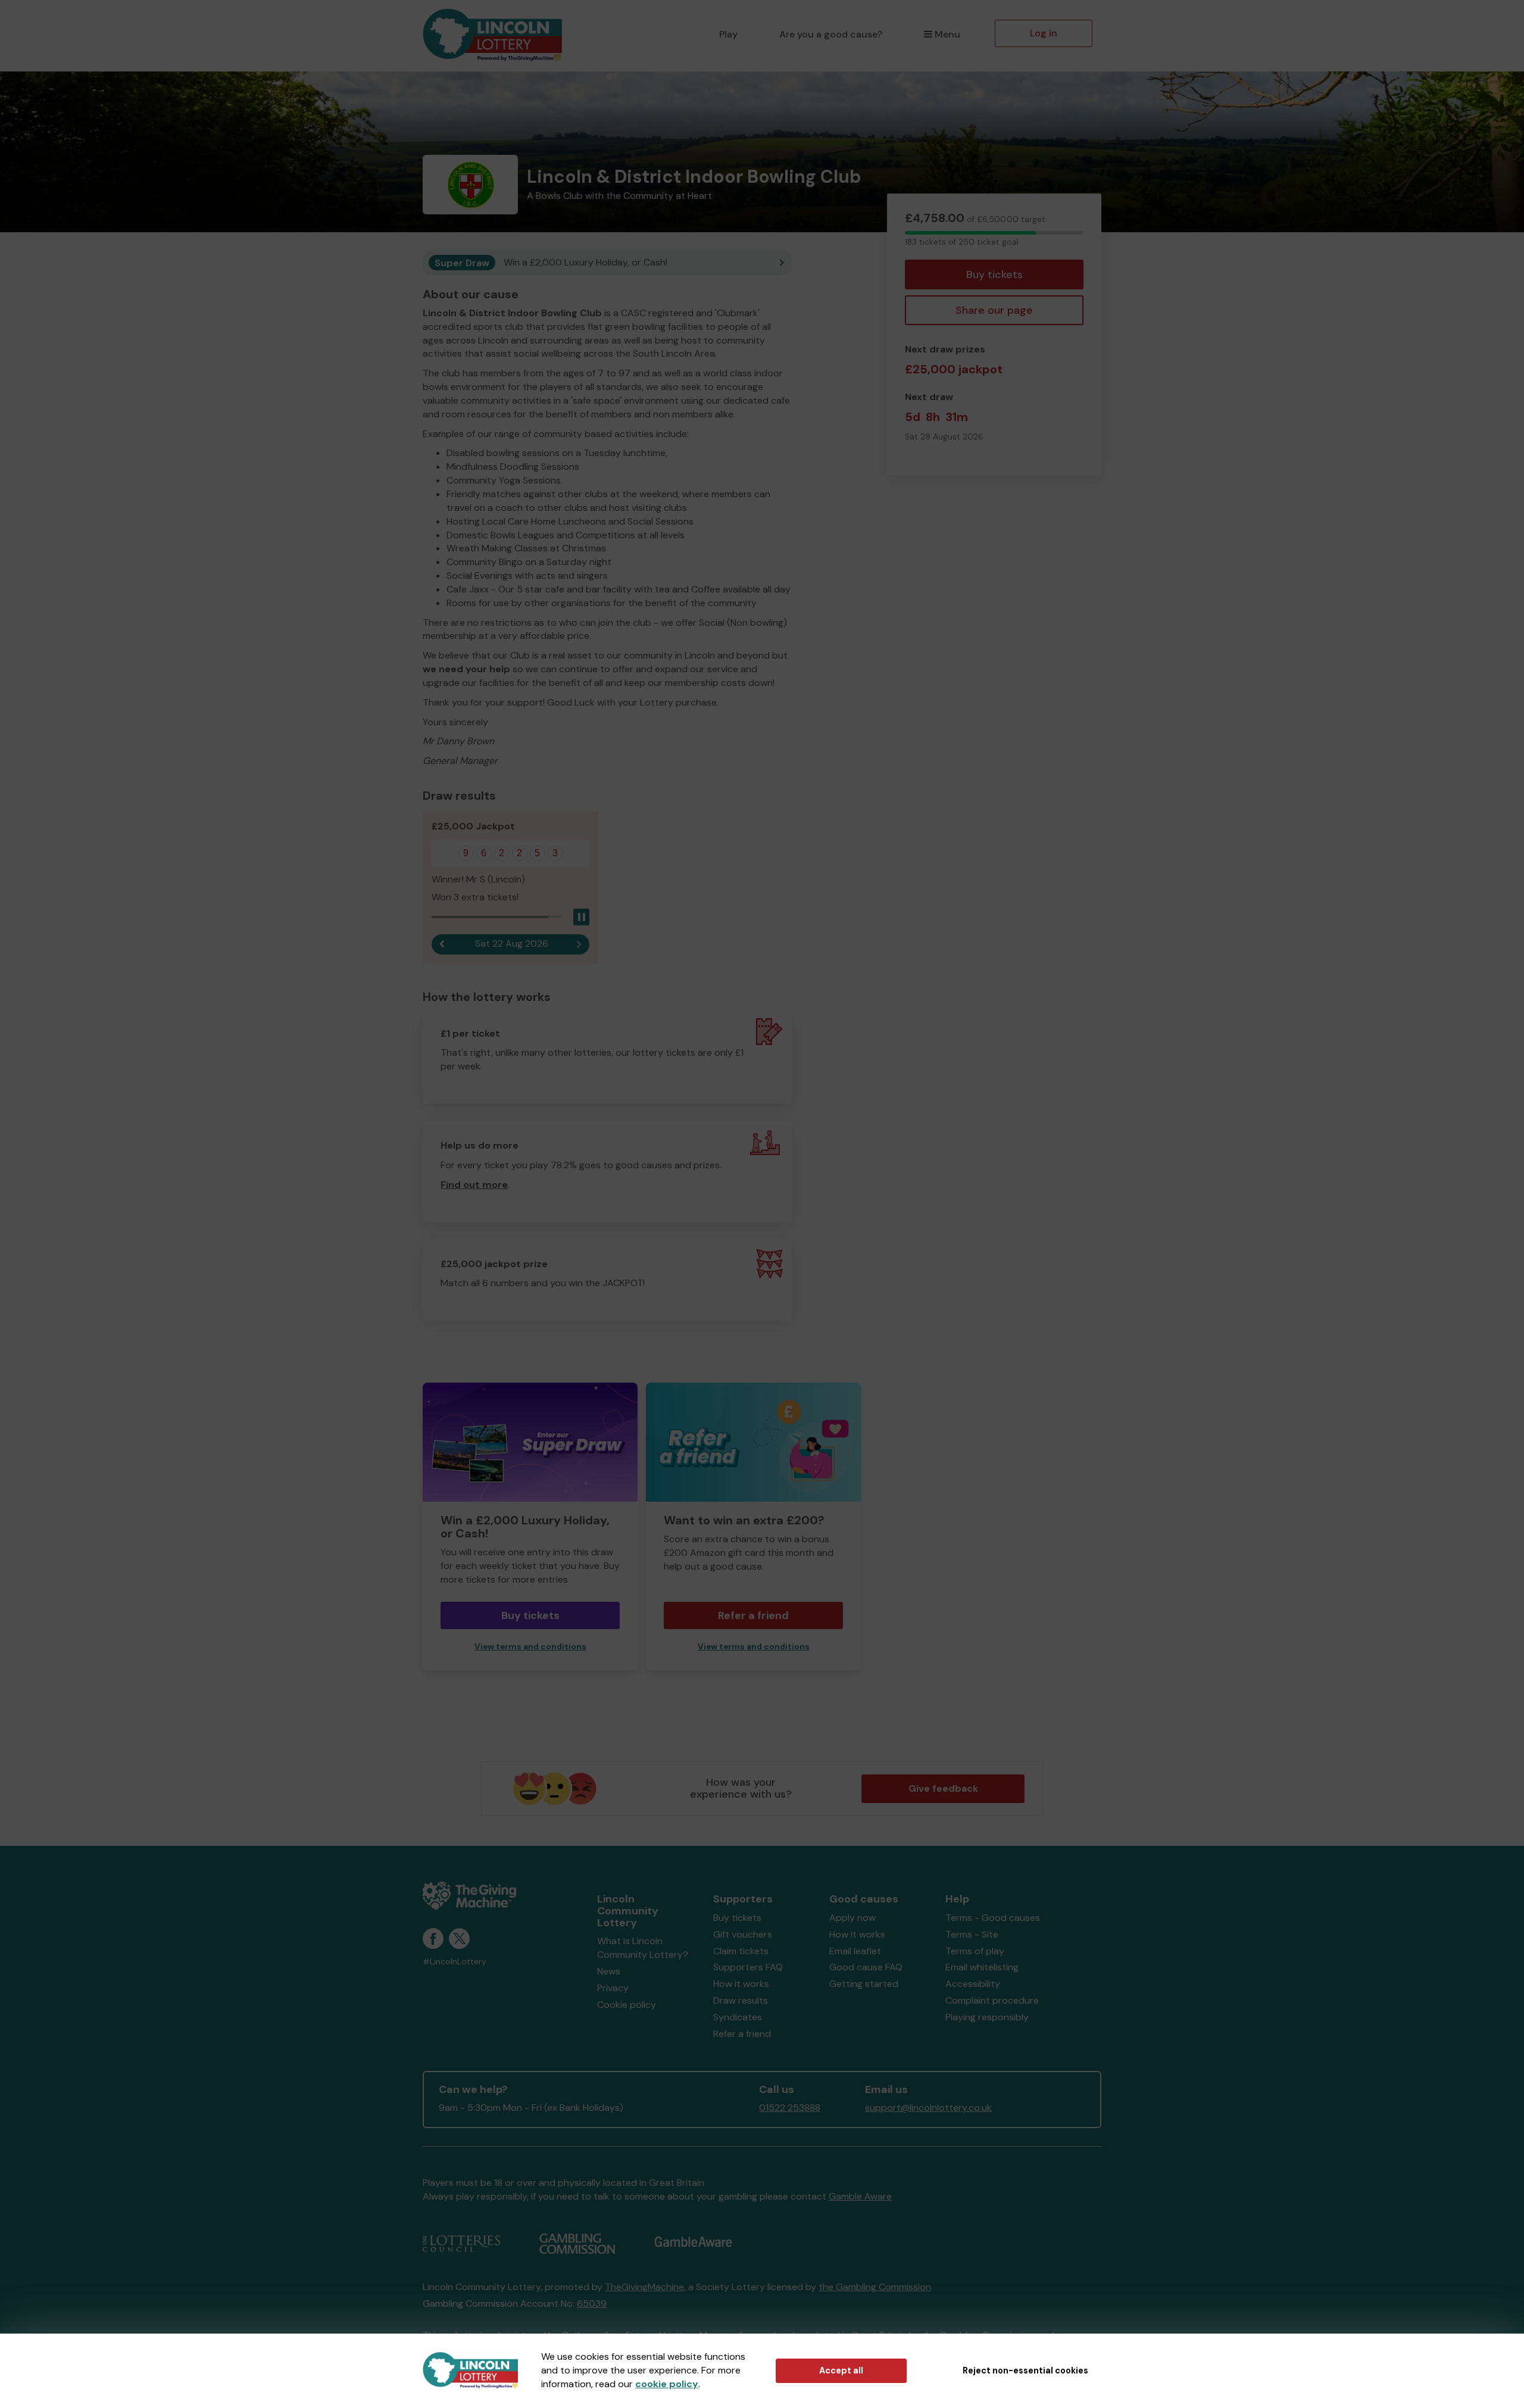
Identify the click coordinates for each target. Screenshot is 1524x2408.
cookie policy (667, 2384)
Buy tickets (994, 275)
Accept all (841, 2370)
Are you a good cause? (831, 34)
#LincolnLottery (455, 1962)
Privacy (613, 1988)
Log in (1044, 33)
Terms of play (975, 1951)
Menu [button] (947, 34)
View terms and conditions (530, 1647)
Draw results (741, 2000)
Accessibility (973, 1984)
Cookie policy (627, 2005)
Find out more (474, 1185)
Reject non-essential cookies (1025, 2370)
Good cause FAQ (866, 1967)
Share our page (994, 310)
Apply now (852, 1918)
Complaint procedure (992, 2000)
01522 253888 (790, 2108)
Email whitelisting (982, 1967)
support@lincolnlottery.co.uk (928, 2108)
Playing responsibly (987, 2017)
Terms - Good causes (993, 1918)
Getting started (864, 1984)
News (609, 1971)
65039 (592, 2303)
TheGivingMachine (644, 2287)
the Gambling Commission (875, 2287)
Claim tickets (741, 1951)
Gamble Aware (860, 2196)
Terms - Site (972, 1934)
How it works (741, 1984)
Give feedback (943, 1788)
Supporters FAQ (748, 1967)
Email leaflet (855, 1951)
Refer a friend (753, 1615)
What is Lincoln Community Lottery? (643, 1948)
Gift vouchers (743, 1934)
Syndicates (738, 2017)
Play (728, 34)
